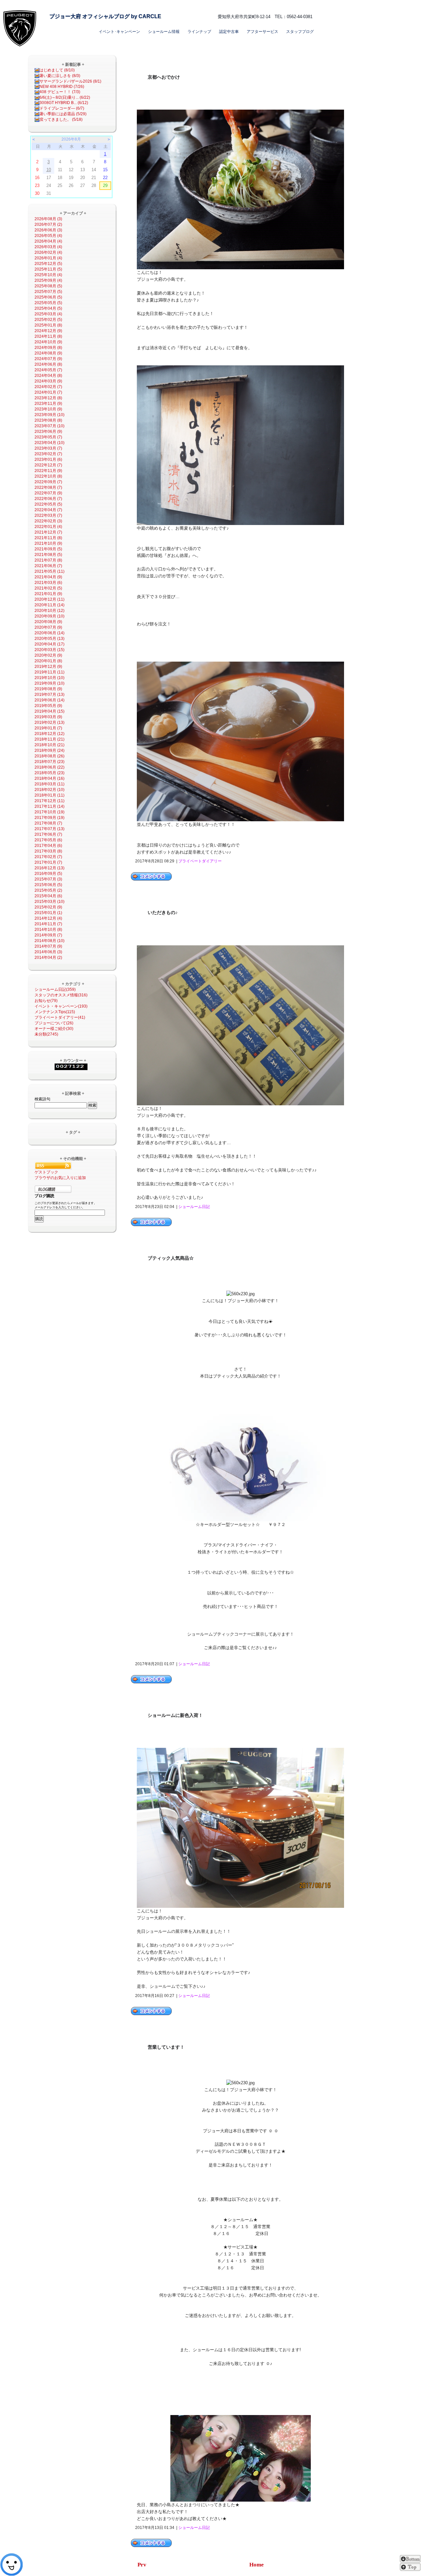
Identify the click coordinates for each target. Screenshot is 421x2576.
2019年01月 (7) (48, 728)
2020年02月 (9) (48, 655)
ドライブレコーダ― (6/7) (62, 108)
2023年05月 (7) (48, 437)
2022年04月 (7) (48, 510)
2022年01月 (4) (48, 527)
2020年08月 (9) (48, 622)
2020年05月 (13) (50, 639)
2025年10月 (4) (48, 275)
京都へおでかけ (164, 77)
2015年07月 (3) (48, 879)
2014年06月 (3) (48, 952)
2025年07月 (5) (48, 292)
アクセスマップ (222, 6)
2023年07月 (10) (50, 426)
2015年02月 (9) (48, 907)
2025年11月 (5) (48, 269)
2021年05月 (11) (50, 571)
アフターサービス (262, 32)
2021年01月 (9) (48, 594)
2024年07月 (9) (48, 359)
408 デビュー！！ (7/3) (60, 92)
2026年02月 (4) (48, 252)
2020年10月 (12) (50, 611)
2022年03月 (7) (48, 515)
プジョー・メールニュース (292, 6)
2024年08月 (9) (48, 353)
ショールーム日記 (194, 1207)
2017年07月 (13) (50, 829)
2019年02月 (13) (50, 723)
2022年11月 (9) (48, 471)
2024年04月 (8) (48, 376)
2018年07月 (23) (50, 762)
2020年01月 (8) (48, 661)
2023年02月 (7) (48, 454)
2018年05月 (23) (50, 773)
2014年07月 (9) (48, 946)
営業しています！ (166, 2047)
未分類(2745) (46, 1034)
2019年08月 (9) (48, 689)
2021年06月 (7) (48, 566)
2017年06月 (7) (48, 834)
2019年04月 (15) (50, 711)
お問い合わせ (253, 6)
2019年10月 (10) (50, 678)
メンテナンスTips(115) (55, 1012)
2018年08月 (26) (50, 756)
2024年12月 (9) (48, 331)
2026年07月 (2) (48, 224)
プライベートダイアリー (200, 861)
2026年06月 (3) (48, 230)
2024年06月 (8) (48, 364)
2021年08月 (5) (48, 555)
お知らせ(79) (46, 1001)
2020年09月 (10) (50, 616)
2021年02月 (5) (48, 588)
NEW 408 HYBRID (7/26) (62, 87)
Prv (142, 2565)
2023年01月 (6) (48, 460)
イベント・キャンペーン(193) (61, 1006)
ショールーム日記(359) (55, 989)
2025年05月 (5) (48, 303)
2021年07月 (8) (48, 560)
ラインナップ (199, 32)
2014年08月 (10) (50, 941)
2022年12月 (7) (48, 465)
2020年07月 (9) (48, 627)
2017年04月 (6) (48, 846)
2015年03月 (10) (50, 902)
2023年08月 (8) (48, 420)
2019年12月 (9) (48, 667)
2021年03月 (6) (48, 583)
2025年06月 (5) (48, 297)
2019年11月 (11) (50, 672)
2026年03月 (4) (48, 247)
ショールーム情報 (164, 32)
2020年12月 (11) (50, 599)
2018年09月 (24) (50, 750)
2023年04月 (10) (50, 443)
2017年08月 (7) (48, 823)
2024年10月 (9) (48, 342)
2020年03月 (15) (50, 650)
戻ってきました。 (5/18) (61, 119)
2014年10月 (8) (48, 930)
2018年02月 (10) (50, 790)
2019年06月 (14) (50, 700)
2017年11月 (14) (50, 806)
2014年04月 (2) (48, 958)
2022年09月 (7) (48, 482)
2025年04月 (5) (48, 308)
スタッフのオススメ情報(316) (61, 995)
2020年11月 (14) (50, 605)
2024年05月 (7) (48, 370)
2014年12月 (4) (48, 918)
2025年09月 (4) (48, 280)
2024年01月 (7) (48, 392)
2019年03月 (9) (48, 717)
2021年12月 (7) (48, 532)
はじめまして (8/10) (57, 70)
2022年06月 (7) (48, 499)
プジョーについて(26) (54, 1023)
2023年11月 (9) (48, 404)
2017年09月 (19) (50, 818)
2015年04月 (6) (48, 896)
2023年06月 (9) (48, 432)
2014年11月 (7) (48, 924)
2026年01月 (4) (48, 258)
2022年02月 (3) (48, 521)
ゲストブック (46, 1172)
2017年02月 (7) (48, 857)
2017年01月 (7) (48, 862)
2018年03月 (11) (50, 784)
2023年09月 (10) (50, 415)
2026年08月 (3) (48, 219)
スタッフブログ (300, 32)
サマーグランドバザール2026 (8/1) (70, 81)
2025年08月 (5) (48, 286)
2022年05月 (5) (48, 504)
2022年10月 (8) (48, 476)
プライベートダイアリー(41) (60, 1017)
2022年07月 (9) (48, 493)
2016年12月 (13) (50, 868)
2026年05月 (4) (48, 236)
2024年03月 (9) (48, 381)
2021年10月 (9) (48, 543)
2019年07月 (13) (50, 695)
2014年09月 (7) (48, 935)
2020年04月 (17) (50, 644)
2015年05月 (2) (48, 890)
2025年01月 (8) (48, 325)
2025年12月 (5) (48, 264)
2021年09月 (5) (48, 549)
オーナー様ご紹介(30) (54, 1029)
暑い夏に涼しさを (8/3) (60, 76)
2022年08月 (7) (48, 487)
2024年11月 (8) (48, 336)
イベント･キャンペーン (119, 32)
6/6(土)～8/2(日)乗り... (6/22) (65, 97)
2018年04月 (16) (50, 778)
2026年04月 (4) (48, 241)
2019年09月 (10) (50, 683)
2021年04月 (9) (48, 577)
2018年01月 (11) (50, 795)
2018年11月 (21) (50, 739)
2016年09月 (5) (48, 874)
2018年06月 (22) (50, 767)
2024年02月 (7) (48, 387)
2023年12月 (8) (48, 398)
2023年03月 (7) (48, 448)
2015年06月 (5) (48, 885)
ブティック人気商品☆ (171, 1258)
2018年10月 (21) (50, 745)
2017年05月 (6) (48, 840)
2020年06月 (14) (50, 633)
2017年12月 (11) (50, 801)
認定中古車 (229, 32)
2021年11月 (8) (48, 538)
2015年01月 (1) (48, 913)
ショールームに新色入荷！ (175, 1715)
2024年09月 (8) (48, 348)
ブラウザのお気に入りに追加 (60, 1178)
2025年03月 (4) (48, 314)
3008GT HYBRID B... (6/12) (64, 103)
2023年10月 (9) (48, 409)
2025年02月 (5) (48, 320)
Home (257, 2565)
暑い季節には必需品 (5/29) (63, 114)
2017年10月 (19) (50, 812)
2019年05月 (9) (48, 706)
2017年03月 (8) (48, 851)
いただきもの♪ (163, 913)
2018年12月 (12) (50, 734)
